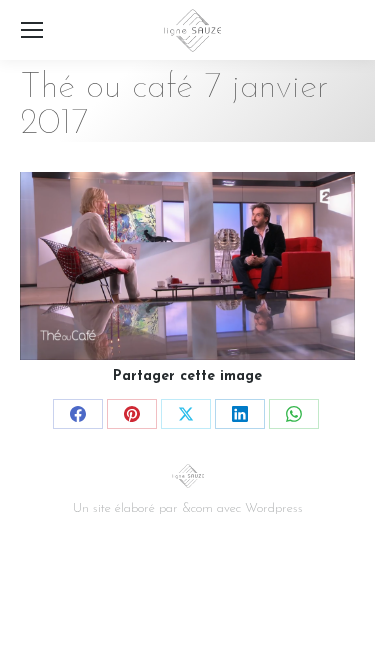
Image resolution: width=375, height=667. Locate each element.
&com (197, 508)
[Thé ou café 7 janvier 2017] (187, 266)
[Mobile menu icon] (32, 30)
